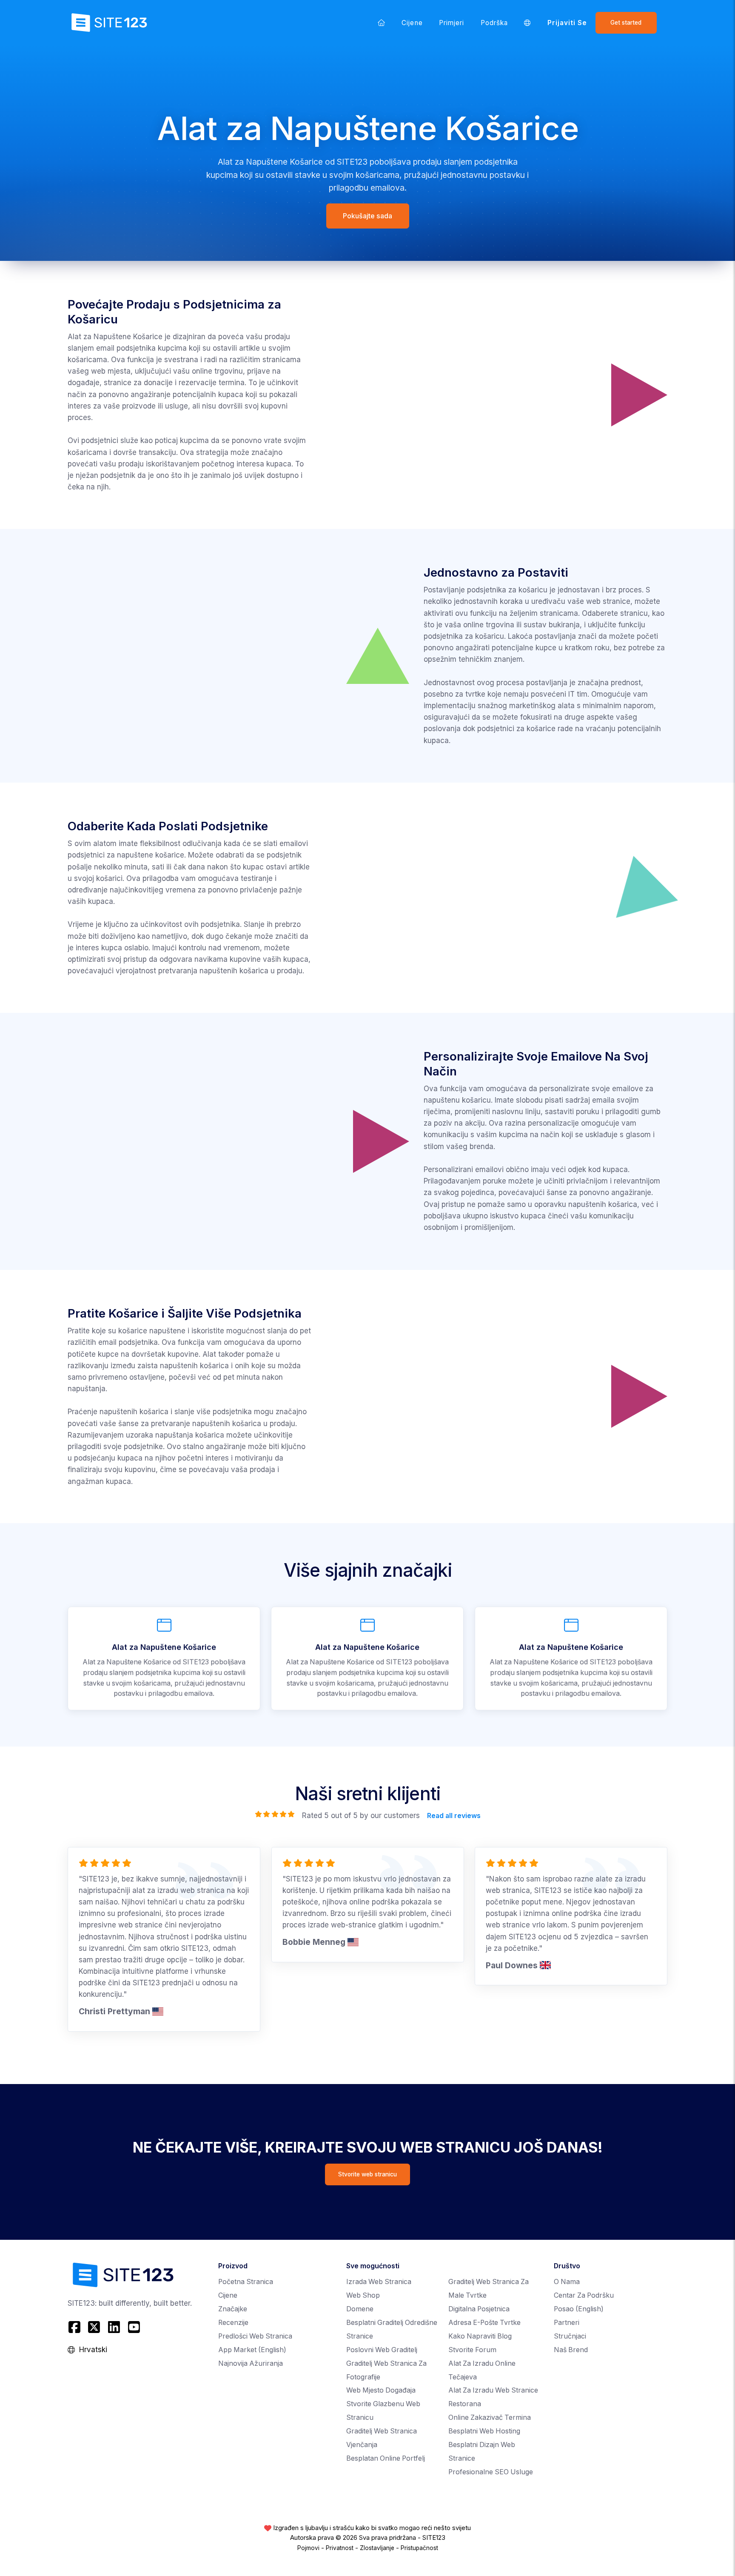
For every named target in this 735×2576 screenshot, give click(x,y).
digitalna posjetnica (479, 2309)
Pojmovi (308, 2548)
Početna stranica (246, 2282)
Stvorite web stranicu (367, 2174)
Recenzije (233, 2323)
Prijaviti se (567, 23)
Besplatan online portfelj (386, 2458)
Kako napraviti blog (480, 2336)
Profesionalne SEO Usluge (491, 2472)
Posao (579, 2309)
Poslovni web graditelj (382, 2350)
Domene (360, 2309)
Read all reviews (453, 1816)
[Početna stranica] (382, 23)
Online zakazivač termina (490, 2417)
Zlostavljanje (377, 2548)
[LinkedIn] (114, 2327)
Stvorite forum (472, 2350)
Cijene (412, 23)
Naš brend (571, 2350)
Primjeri (452, 23)
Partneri (567, 2323)
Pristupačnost (419, 2548)
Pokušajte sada (367, 216)
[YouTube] (134, 2327)
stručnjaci (570, 2336)
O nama (567, 2282)
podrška (494, 23)
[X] (94, 2327)
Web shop (363, 2295)
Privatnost (340, 2548)
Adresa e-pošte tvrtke (484, 2323)
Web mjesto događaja (381, 2390)
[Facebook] (75, 2327)
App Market (252, 2350)
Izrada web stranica (379, 2282)
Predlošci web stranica (255, 2336)
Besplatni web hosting (484, 2431)
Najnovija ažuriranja (251, 2363)
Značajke (233, 2309)
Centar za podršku (584, 2295)
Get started (626, 23)
